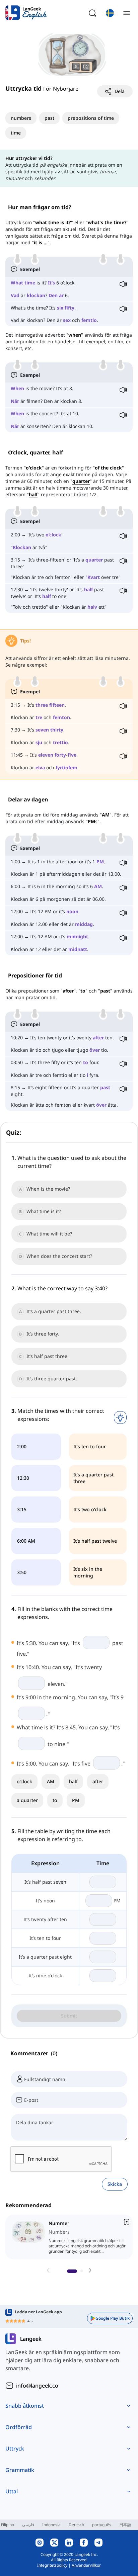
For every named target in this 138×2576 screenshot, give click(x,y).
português (102, 2525)
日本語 (125, 2525)
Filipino (8, 2525)
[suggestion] (70, 2237)
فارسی (28, 2525)
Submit (69, 2016)
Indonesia (51, 2525)
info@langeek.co (37, 2386)
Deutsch (76, 2525)
